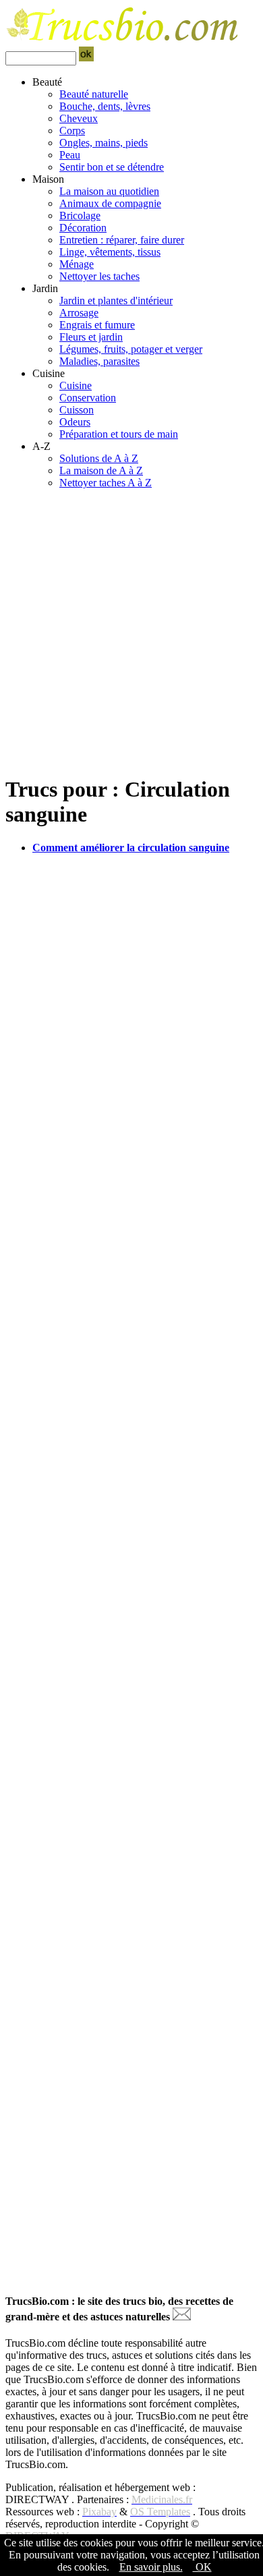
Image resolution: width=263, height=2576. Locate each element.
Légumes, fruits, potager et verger (131, 349)
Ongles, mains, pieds (104, 143)
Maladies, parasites (99, 361)
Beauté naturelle (94, 94)
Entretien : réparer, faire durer (122, 240)
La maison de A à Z (101, 470)
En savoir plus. (151, 2567)
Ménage (77, 264)
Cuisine (76, 385)
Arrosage (79, 313)
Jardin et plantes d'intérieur (116, 300)
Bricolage (80, 216)
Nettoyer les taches (99, 276)
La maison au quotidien (109, 191)
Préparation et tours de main (119, 434)
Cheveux (79, 118)
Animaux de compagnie (110, 203)
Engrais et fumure (97, 325)
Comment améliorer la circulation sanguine (131, 848)
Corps (72, 131)
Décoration (83, 228)
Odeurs (75, 422)
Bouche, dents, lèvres (105, 106)
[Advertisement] (131, 631)
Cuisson (77, 410)
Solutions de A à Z (99, 458)
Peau (70, 155)
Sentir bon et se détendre (112, 167)
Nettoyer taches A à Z (106, 483)
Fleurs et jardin (91, 337)
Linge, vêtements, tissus (110, 252)
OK (202, 2567)
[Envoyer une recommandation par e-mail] (182, 2317)
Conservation (88, 398)
